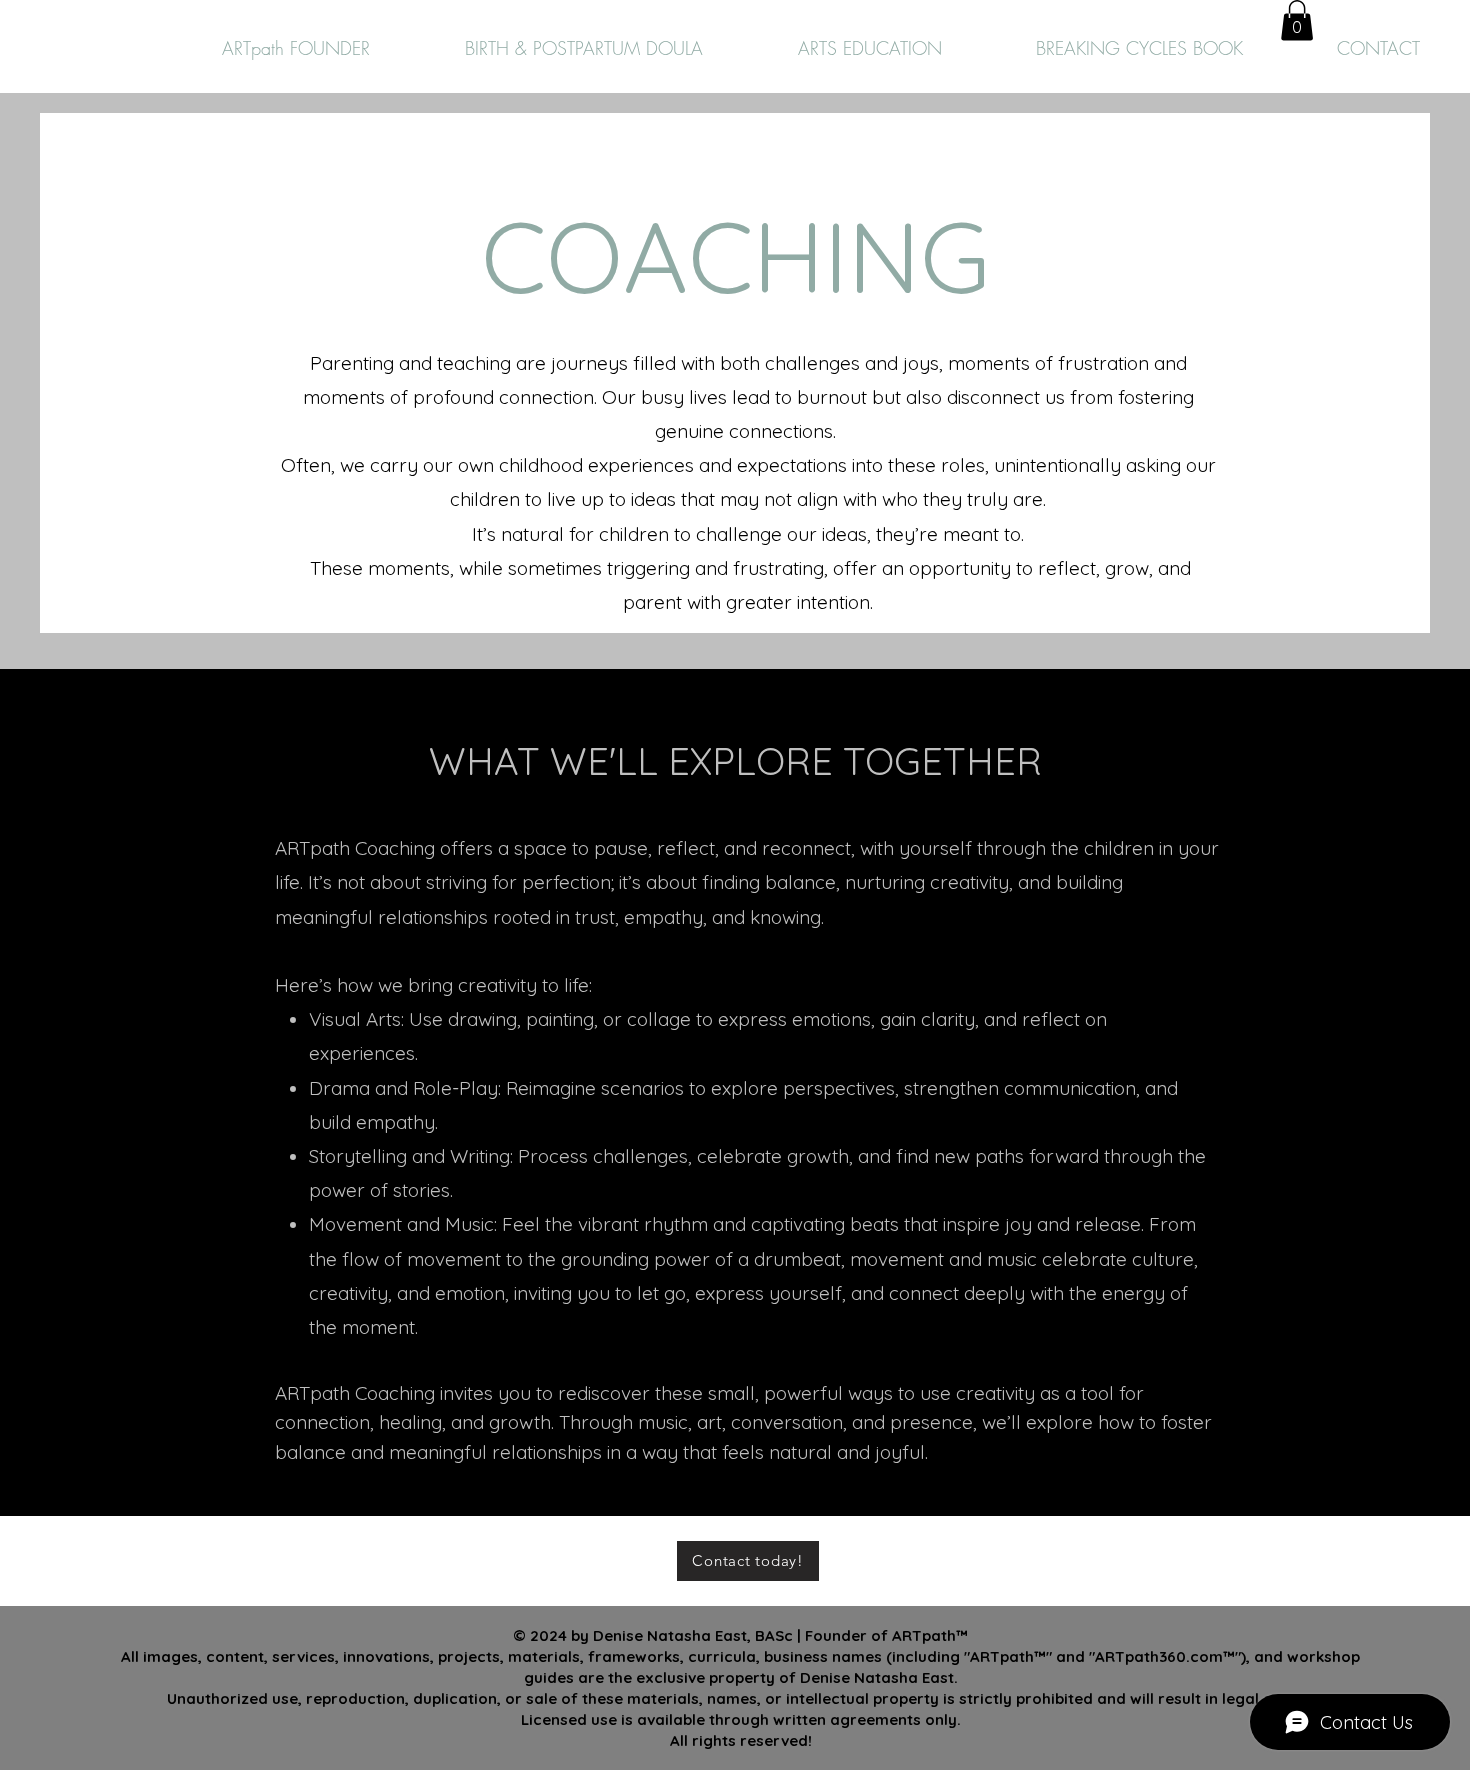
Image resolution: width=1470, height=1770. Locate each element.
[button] (1297, 20)
